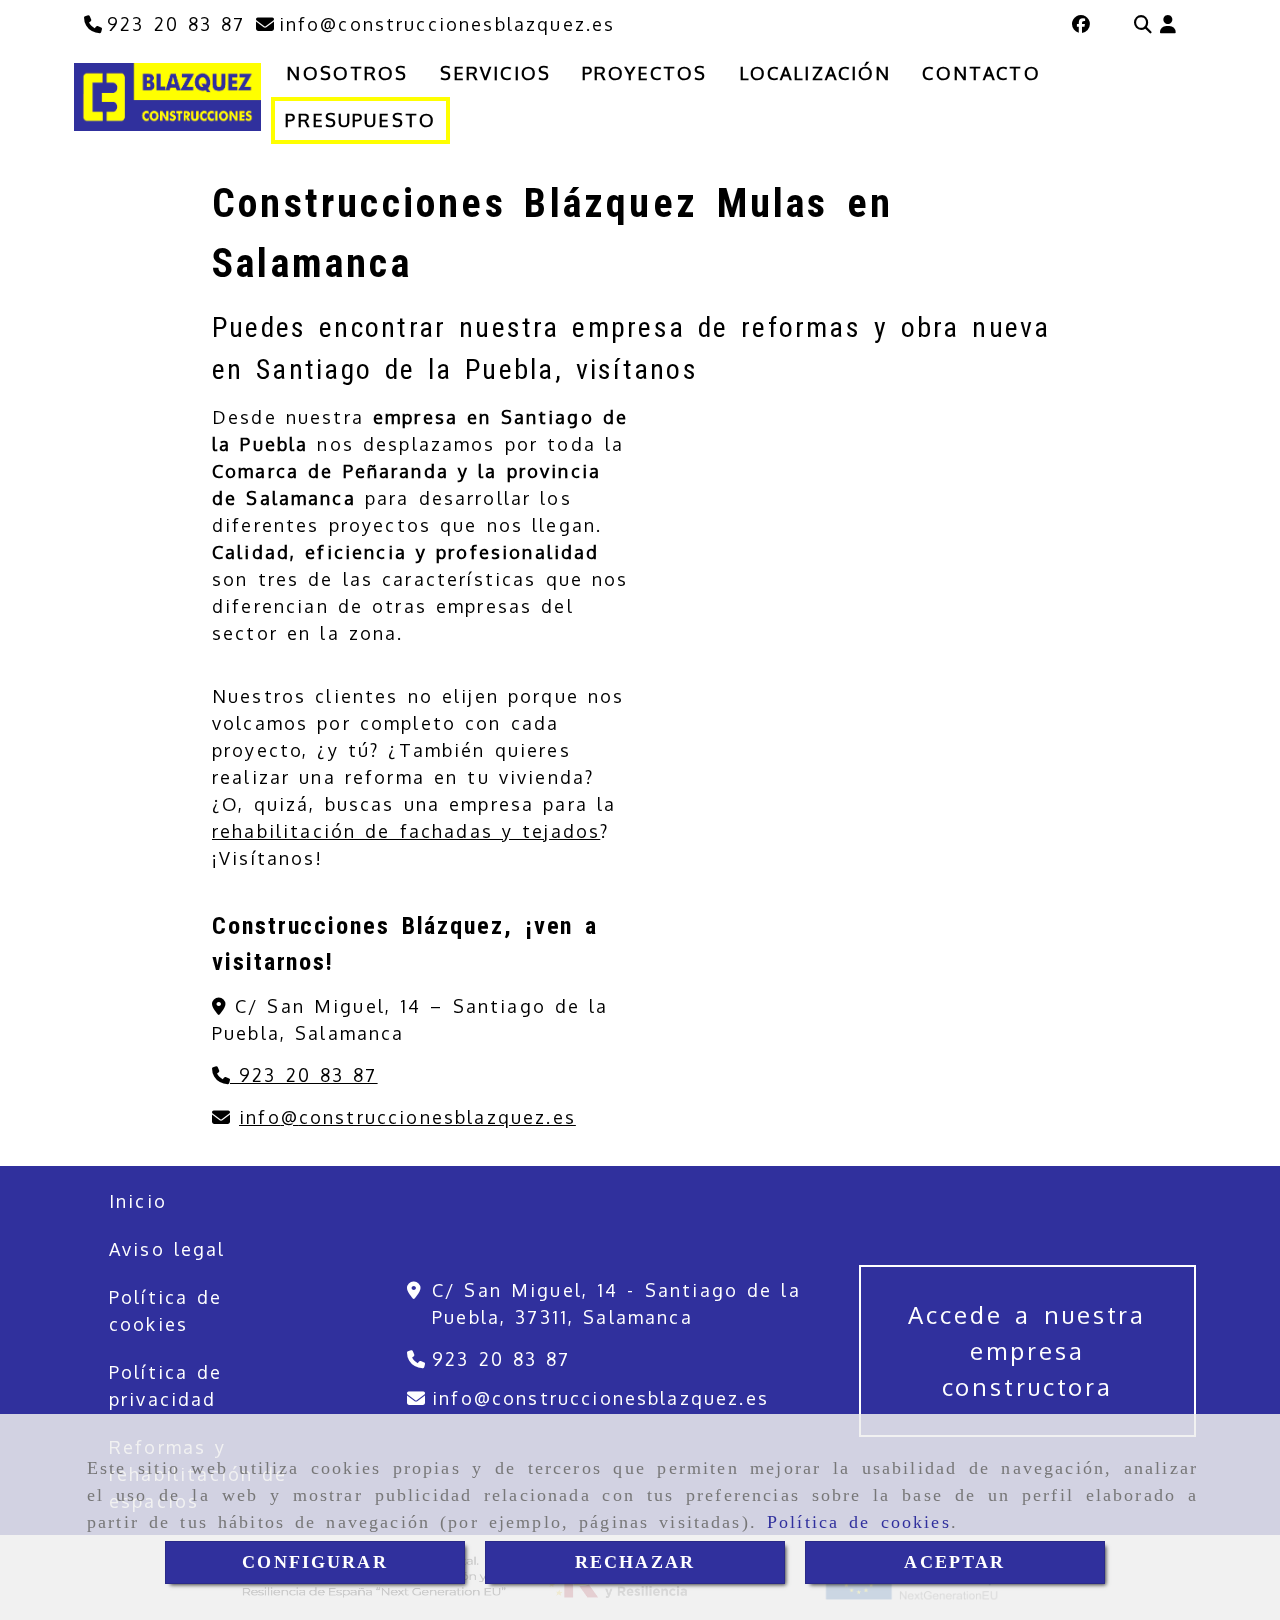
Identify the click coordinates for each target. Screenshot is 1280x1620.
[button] (1168, 24)
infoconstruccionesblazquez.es (407, 1117)
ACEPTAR (954, 1562)
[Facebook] (1081, 24)
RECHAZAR (635, 1562)
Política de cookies (859, 1522)
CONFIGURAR (315, 1562)
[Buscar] (1143, 24)
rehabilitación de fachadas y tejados (406, 831)
